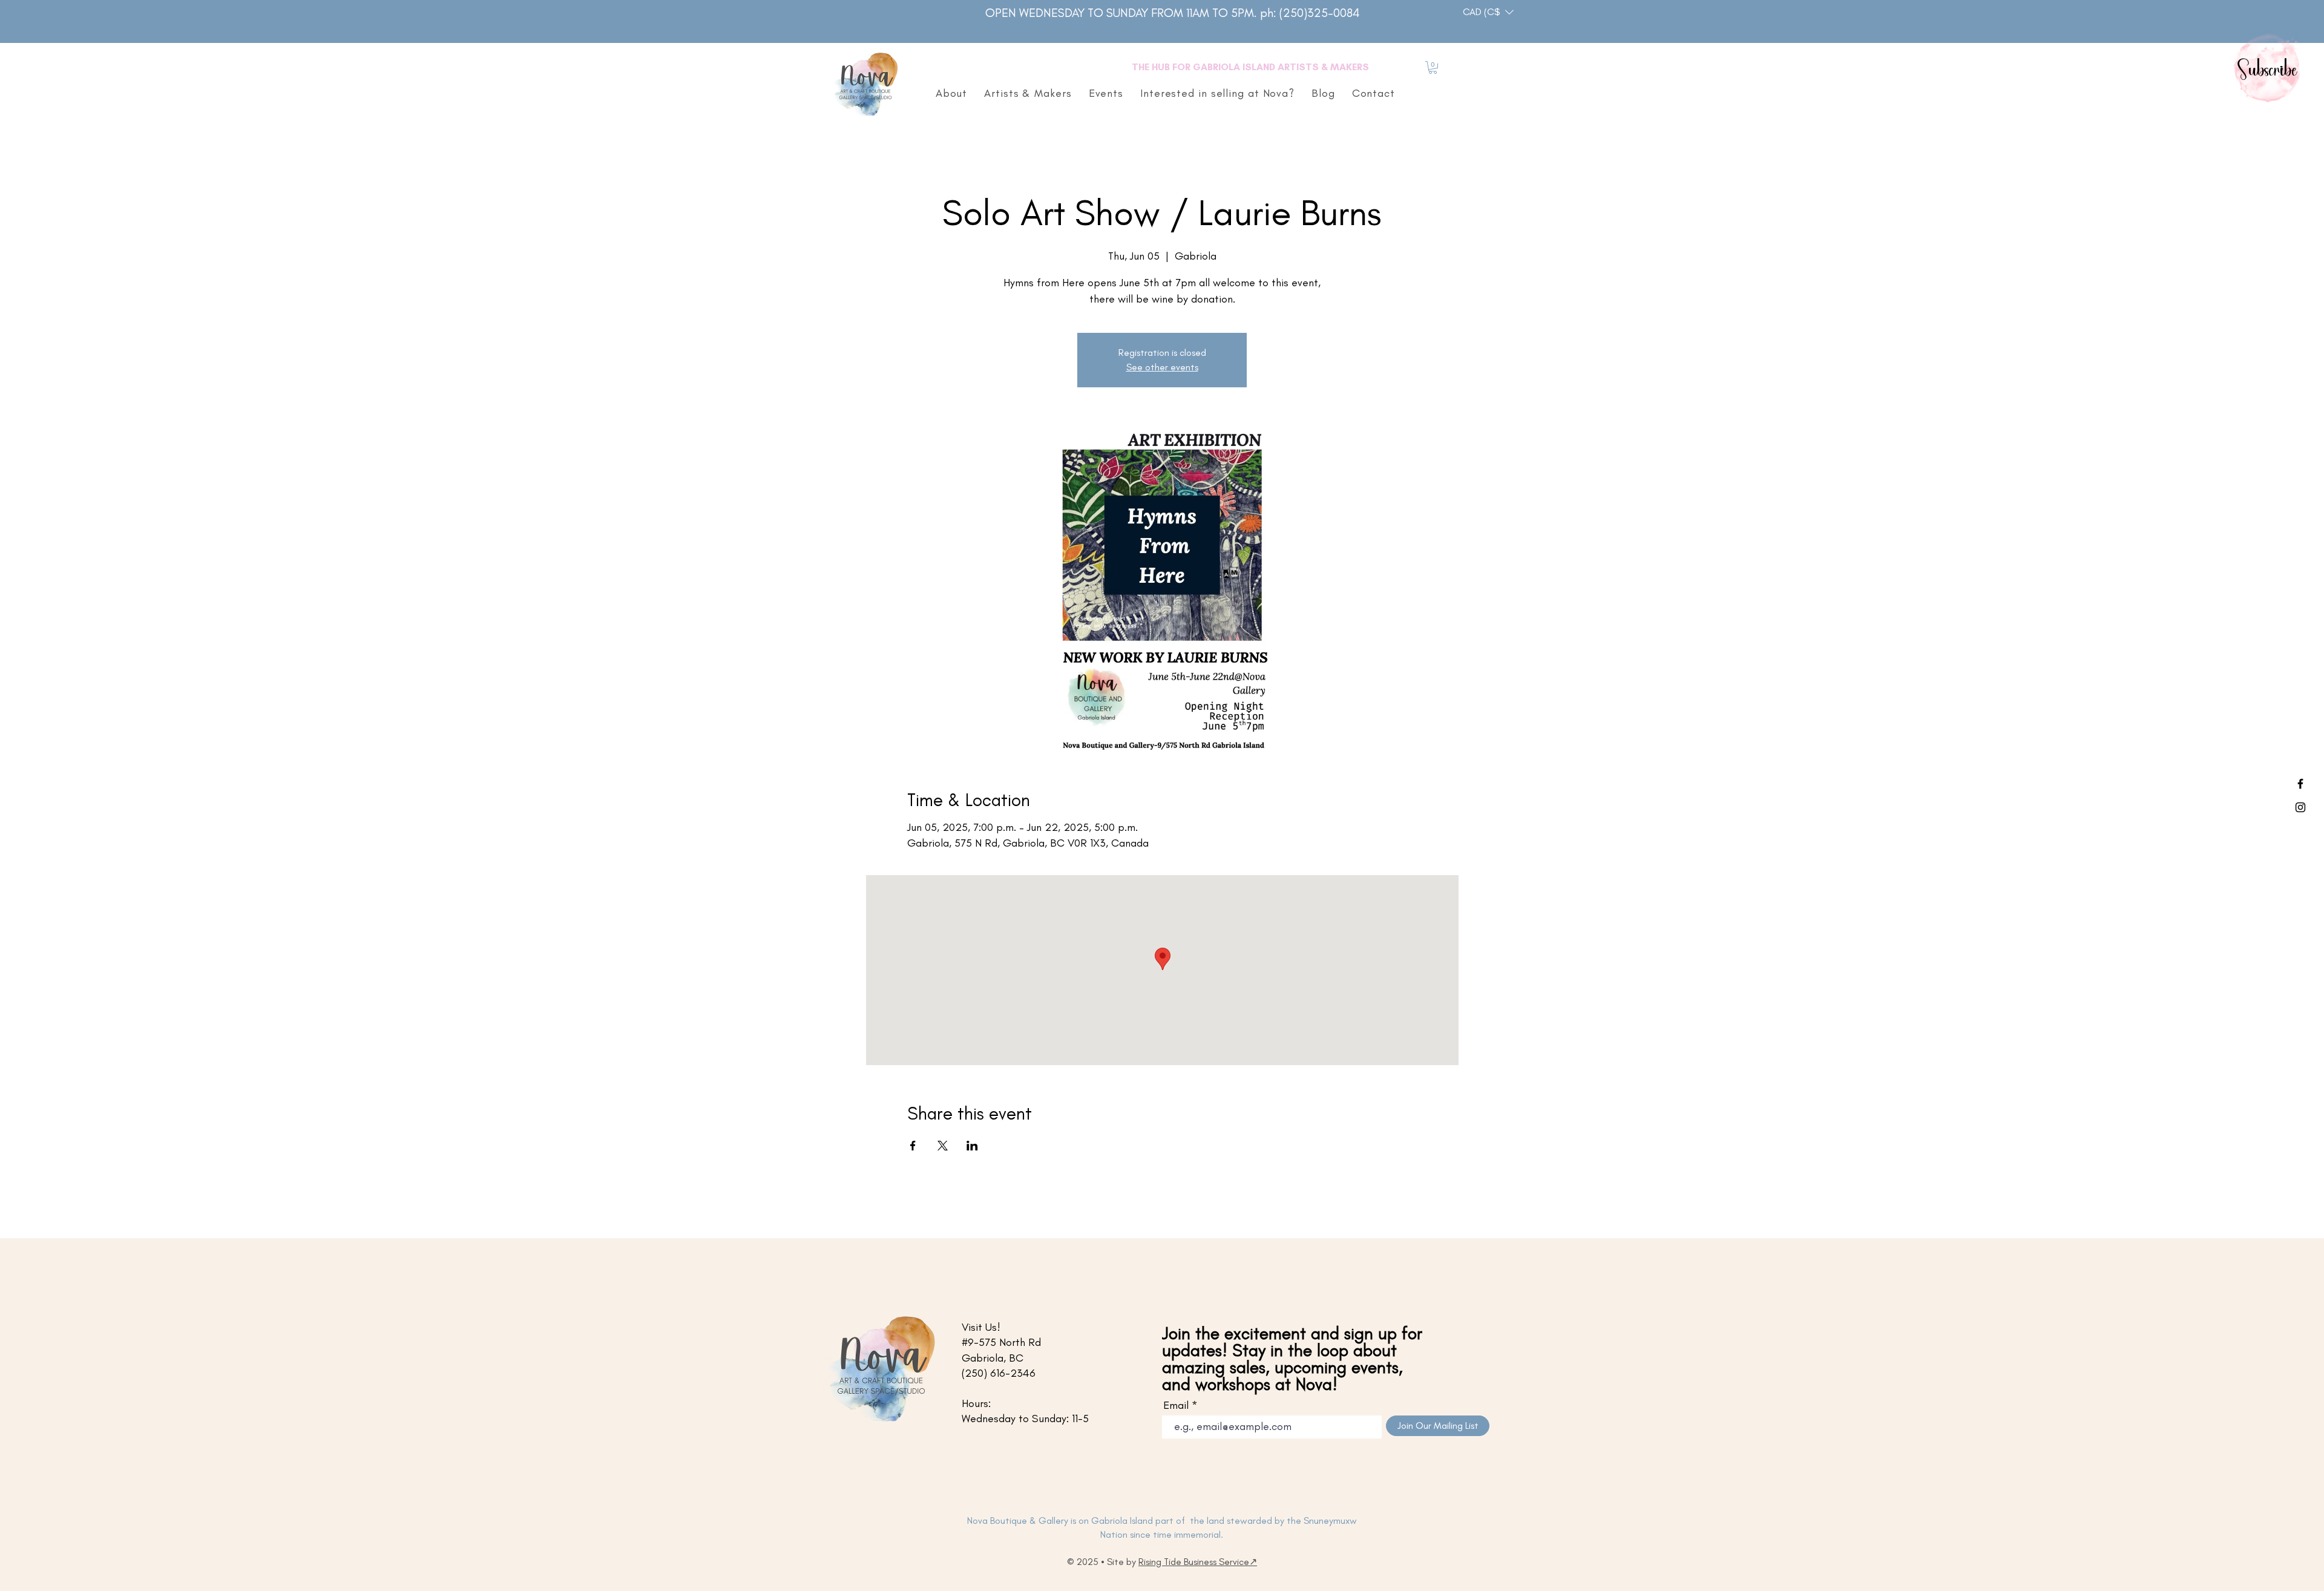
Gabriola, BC (993, 1358)
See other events (1162, 367)
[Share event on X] (943, 1146)
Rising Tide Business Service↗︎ (1198, 1562)
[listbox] (1488, 12)
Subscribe (2268, 71)
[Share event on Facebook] (913, 1146)
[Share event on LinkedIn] (972, 1146)
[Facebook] (2300, 784)
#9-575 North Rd (1001, 1342)
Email (1176, 1405)
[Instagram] (2300, 807)
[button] (1488, 12)
